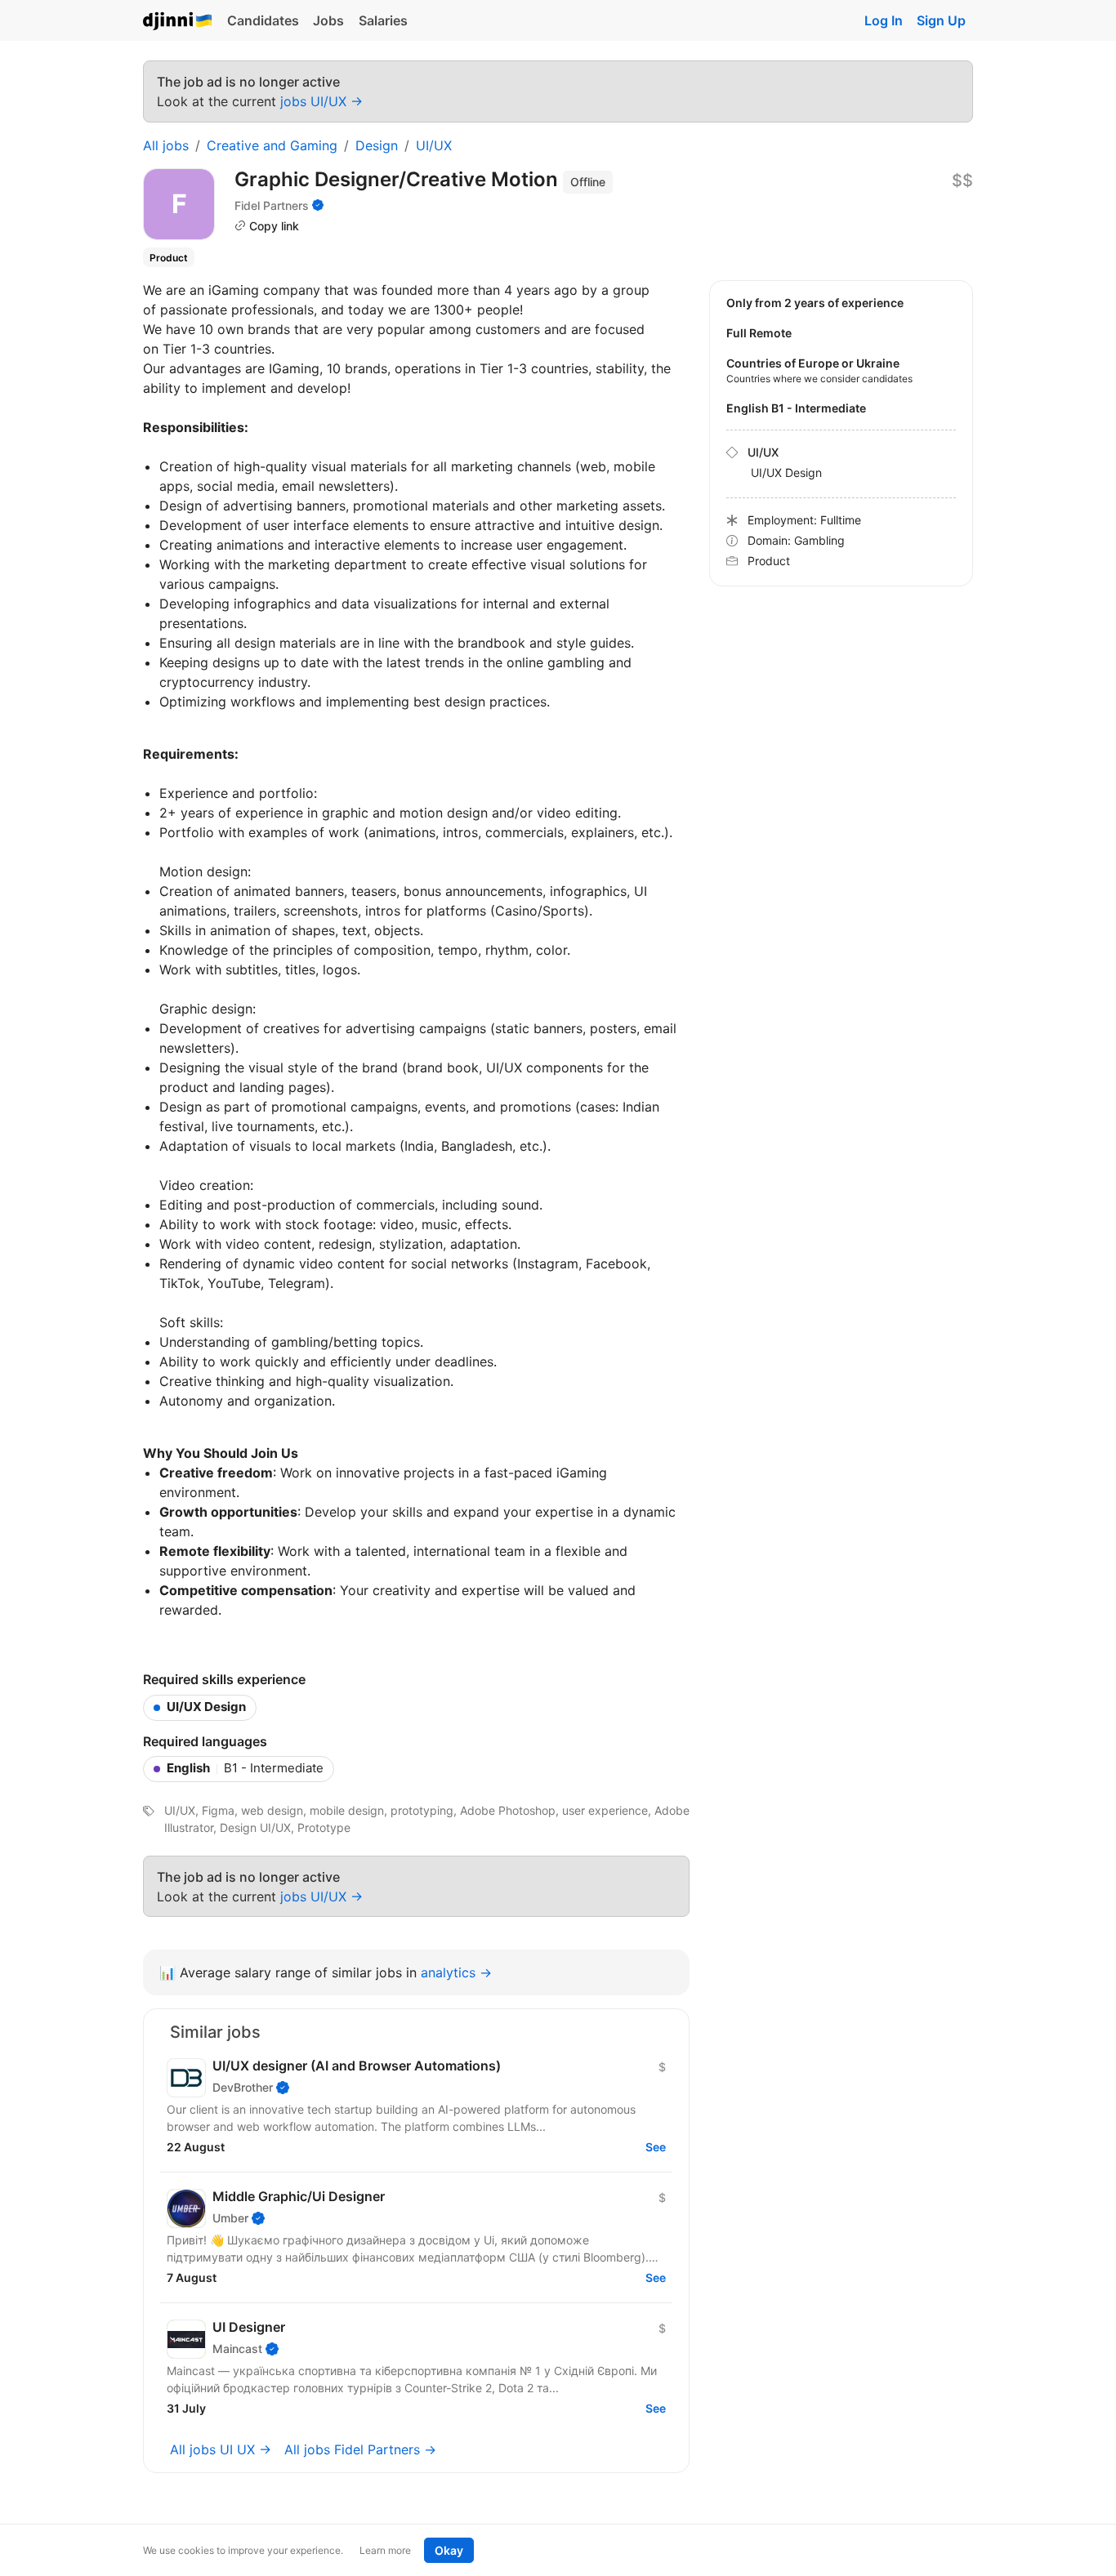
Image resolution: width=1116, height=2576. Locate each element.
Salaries (383, 20)
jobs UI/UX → (321, 101)
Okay (449, 2550)
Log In (884, 20)
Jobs (328, 20)
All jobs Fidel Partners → (360, 2449)
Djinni (178, 22)
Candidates (263, 20)
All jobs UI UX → (221, 2449)
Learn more (385, 2550)
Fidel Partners (272, 205)
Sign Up (941, 20)
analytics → (456, 1972)
